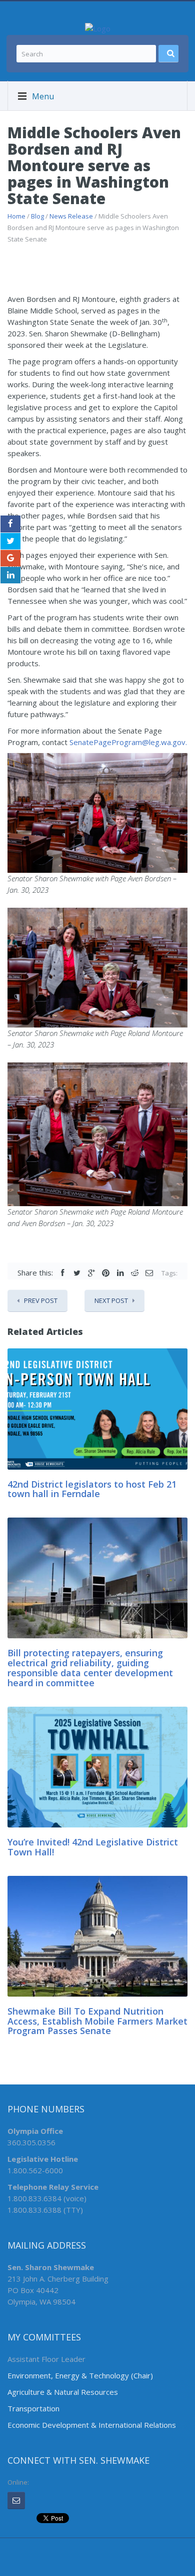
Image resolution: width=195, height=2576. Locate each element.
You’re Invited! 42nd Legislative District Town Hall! (93, 1847)
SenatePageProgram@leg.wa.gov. (128, 742)
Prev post (41, 1300)
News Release (71, 216)
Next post (111, 1300)
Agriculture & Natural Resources (63, 2392)
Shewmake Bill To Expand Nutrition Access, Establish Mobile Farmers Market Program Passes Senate (97, 2021)
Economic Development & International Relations (92, 2425)
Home (16, 216)
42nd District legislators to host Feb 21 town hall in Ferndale (92, 1489)
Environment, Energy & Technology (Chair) (80, 2375)
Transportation (33, 2408)
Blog (37, 216)
